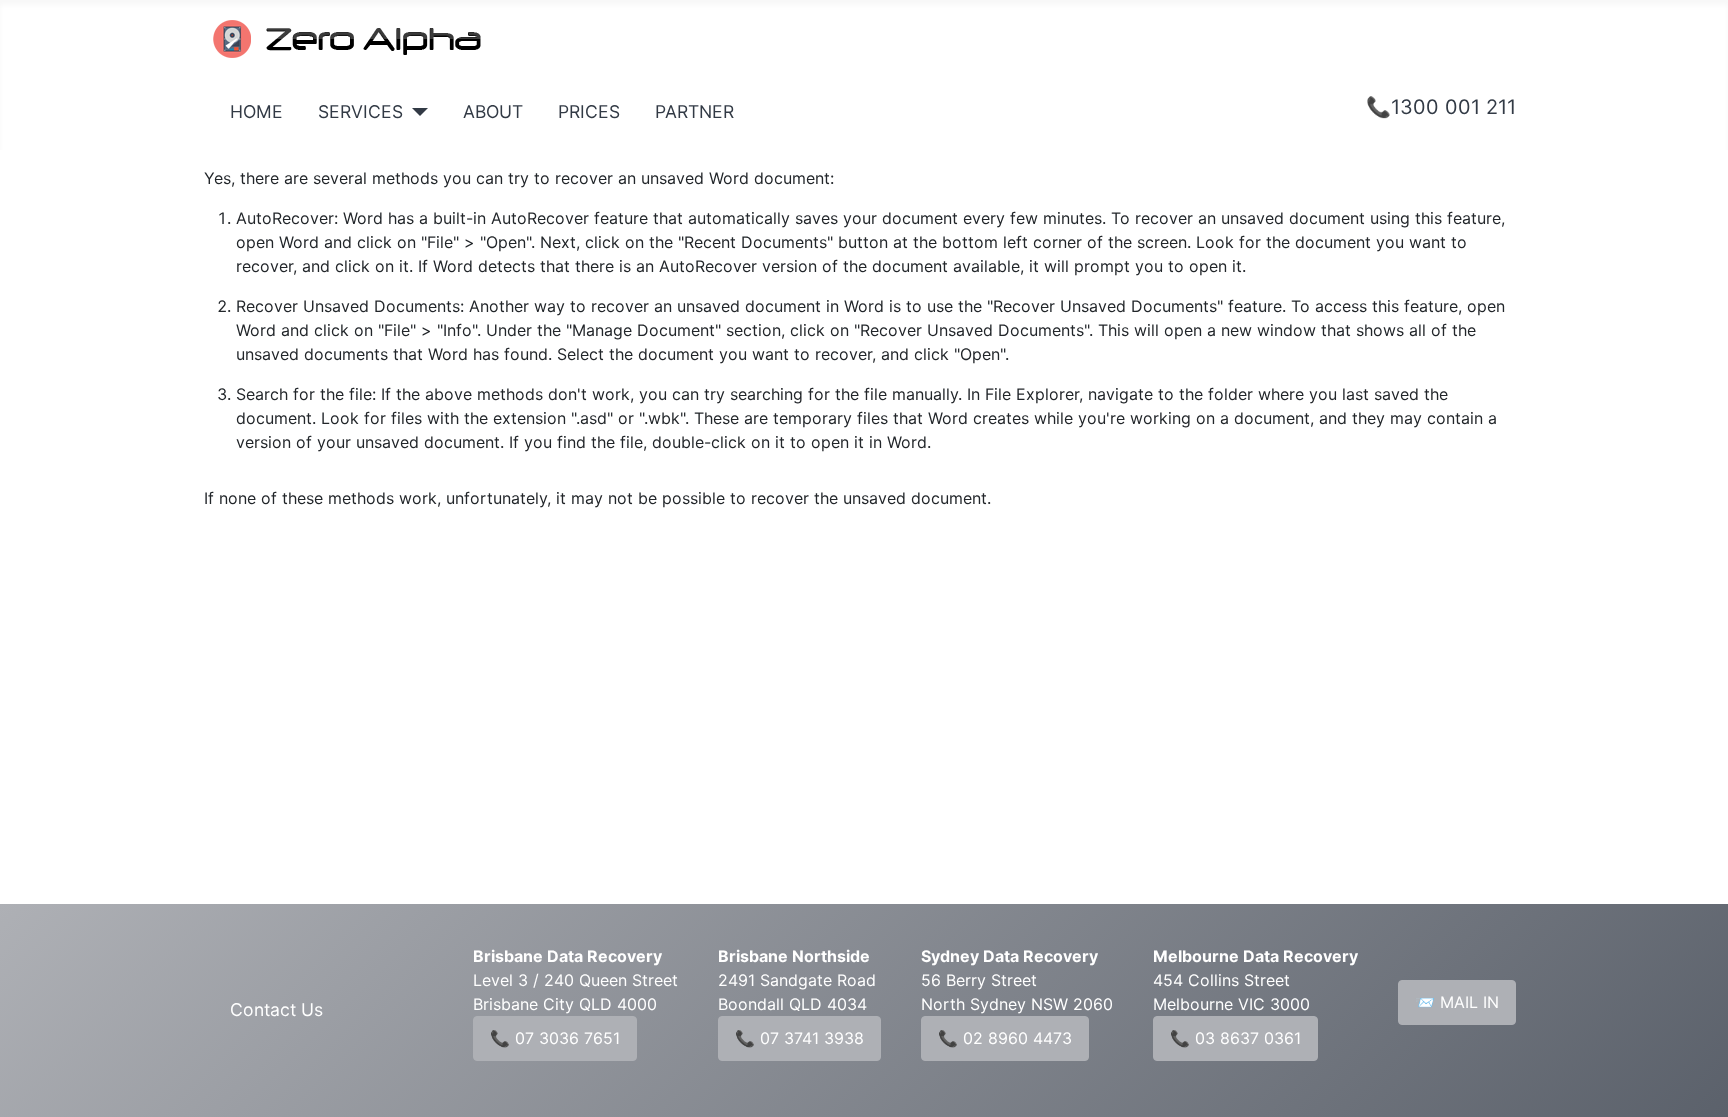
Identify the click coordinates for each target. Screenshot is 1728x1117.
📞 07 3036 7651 (555, 1038)
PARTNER (694, 111)
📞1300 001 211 (1441, 107)
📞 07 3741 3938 (799, 1038)
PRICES (589, 111)
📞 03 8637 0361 (1235, 1038)
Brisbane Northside (794, 956)
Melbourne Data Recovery (1255, 956)
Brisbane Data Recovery (567, 956)
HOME (256, 111)
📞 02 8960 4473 (1005, 1038)
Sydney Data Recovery (1009, 956)
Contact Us (276, 1009)
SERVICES (360, 111)
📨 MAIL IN (1457, 1002)
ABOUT (493, 111)
